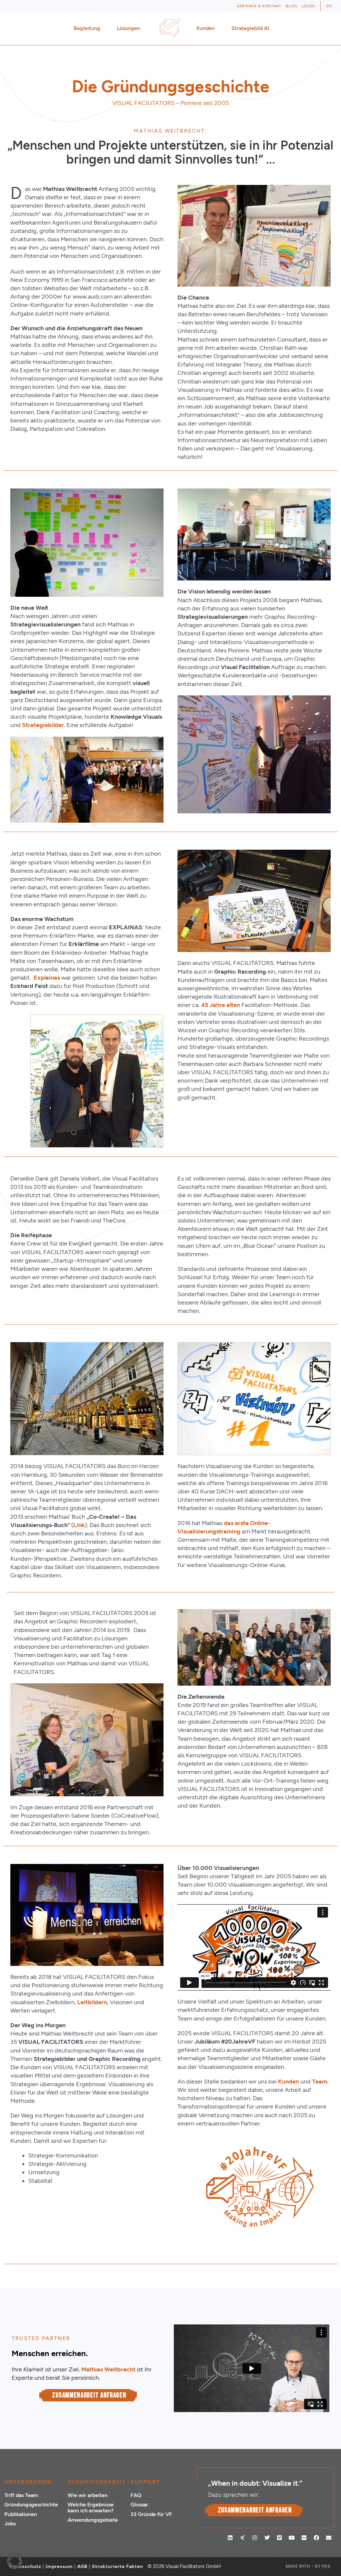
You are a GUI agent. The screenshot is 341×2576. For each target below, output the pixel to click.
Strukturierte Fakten (118, 2567)
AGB (82, 2567)
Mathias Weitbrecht (108, 2369)
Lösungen (129, 28)
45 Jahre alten (221, 1005)
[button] (15, 2561)
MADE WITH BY (308, 2566)
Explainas (47, 978)
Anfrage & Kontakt (259, 6)
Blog (291, 6)
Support (145, 2482)
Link (79, 1525)
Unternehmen (28, 2482)
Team (320, 2082)
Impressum (59, 2567)
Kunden (206, 28)
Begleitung (87, 28)
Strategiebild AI (250, 28)
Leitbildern (92, 2002)
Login (308, 6)
